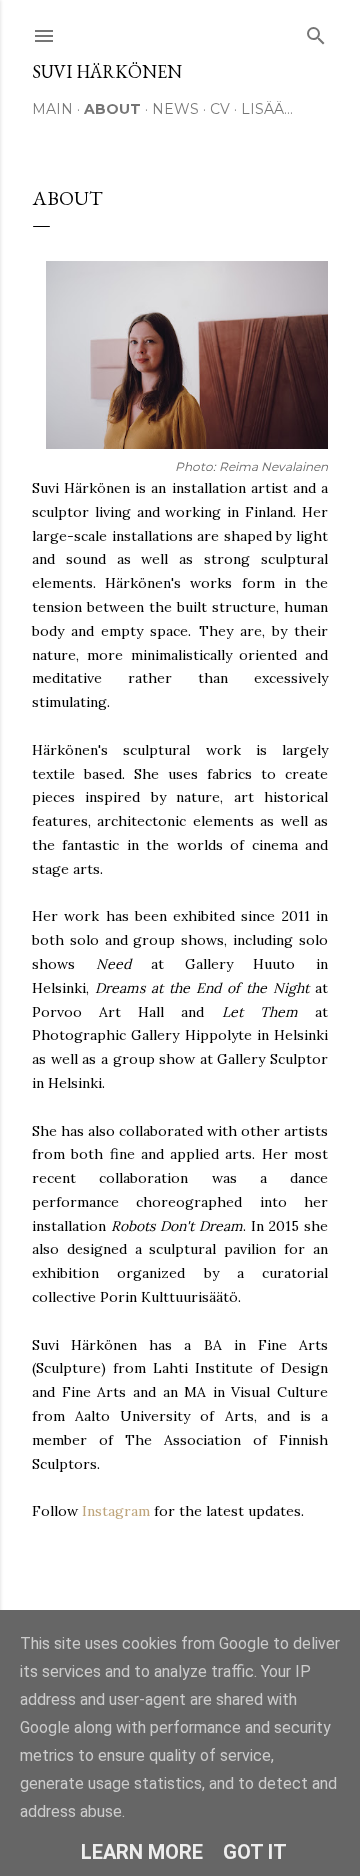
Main (52, 109)
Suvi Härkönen (107, 71)
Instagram (116, 1511)
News (175, 109)
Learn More (142, 1852)
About (112, 109)
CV (220, 109)
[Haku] (316, 31)
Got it (255, 1852)
